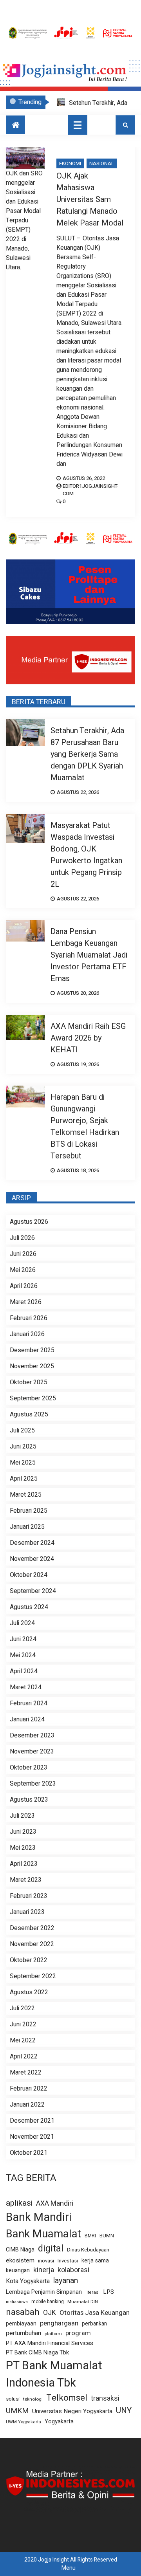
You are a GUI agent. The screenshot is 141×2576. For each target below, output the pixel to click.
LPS (108, 2292)
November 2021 (32, 2137)
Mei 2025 (23, 1463)
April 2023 (24, 1864)
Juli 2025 (22, 1431)
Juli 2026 (22, 1238)
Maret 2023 (26, 1880)
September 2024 (33, 1591)
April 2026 (24, 1286)
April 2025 (24, 1479)
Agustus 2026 (29, 1222)
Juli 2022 (22, 2008)
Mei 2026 (23, 1270)
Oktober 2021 (29, 2153)
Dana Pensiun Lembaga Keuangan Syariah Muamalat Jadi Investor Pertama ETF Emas (89, 955)
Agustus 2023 (29, 1800)
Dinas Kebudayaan (88, 2250)
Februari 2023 (29, 1896)
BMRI (90, 2236)
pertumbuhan (23, 2333)
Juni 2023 (23, 1832)
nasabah (23, 2312)
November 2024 (32, 1559)
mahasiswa (17, 2302)
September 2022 (33, 1976)
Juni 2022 (23, 2024)
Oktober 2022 (29, 1960)
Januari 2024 (27, 1719)
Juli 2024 (22, 1623)
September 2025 (33, 1398)
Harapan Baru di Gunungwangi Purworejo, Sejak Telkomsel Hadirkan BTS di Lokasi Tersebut (85, 1127)
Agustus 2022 (29, 1992)
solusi (13, 2399)
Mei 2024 (23, 1655)
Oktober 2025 (29, 1382)
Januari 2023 (27, 1912)
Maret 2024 (26, 1687)
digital (51, 2249)
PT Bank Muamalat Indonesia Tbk (54, 2374)
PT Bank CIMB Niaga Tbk (37, 2353)
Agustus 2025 (29, 1414)
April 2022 (24, 2056)
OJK (50, 2313)
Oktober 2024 (29, 1575)
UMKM (17, 2411)
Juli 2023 (22, 1816)
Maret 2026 (26, 1302)
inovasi (46, 2261)
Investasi (68, 2261)
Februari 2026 (29, 1318)
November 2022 (32, 1944)
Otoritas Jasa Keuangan (95, 2313)
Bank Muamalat (43, 2234)
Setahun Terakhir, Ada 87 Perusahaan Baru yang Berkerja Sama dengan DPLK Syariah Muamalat (87, 754)
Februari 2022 (29, 2089)
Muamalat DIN (83, 2302)
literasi (92, 2293)
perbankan (94, 2324)
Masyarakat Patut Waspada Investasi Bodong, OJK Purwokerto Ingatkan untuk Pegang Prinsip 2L (86, 855)
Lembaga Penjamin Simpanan (44, 2292)
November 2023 (32, 1752)
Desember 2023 (32, 1735)
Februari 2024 (29, 1703)
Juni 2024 (23, 1639)
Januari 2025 (27, 1527)
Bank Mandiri (39, 2217)
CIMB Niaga (20, 2250)
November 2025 (32, 1366)
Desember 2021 (32, 2121)
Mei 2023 (23, 1848)
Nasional (102, 163)
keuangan (18, 2270)
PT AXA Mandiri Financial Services (50, 2343)
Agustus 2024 (29, 1607)
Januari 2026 (27, 1334)
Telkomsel (67, 2398)
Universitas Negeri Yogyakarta (72, 2411)
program (78, 2333)
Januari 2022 (27, 2105)
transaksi (105, 2399)
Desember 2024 (32, 1543)
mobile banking (48, 2302)
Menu (69, 2568)
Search (125, 125)
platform (53, 2334)
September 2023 (33, 1784)
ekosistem (20, 2261)
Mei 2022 (23, 2040)
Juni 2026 (23, 1254)
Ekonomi (70, 163)
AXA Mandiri (55, 2203)
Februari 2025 (29, 1511)
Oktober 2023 (29, 1768)
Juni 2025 (23, 1447)
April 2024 (24, 1671)
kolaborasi (73, 2270)
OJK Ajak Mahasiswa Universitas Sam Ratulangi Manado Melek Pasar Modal (90, 199)
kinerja (44, 2270)
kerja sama (95, 2261)
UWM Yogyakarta (23, 2422)
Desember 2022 (32, 1928)
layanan (66, 2281)
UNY (124, 2411)
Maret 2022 (26, 2073)
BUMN (107, 2236)
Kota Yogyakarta (28, 2281)
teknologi (33, 2399)
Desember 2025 (32, 1350)
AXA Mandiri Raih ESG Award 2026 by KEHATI (88, 1038)
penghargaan (59, 2323)
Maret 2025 (26, 1495)
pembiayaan (21, 2324)
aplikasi (19, 2203)
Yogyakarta (59, 2422)
